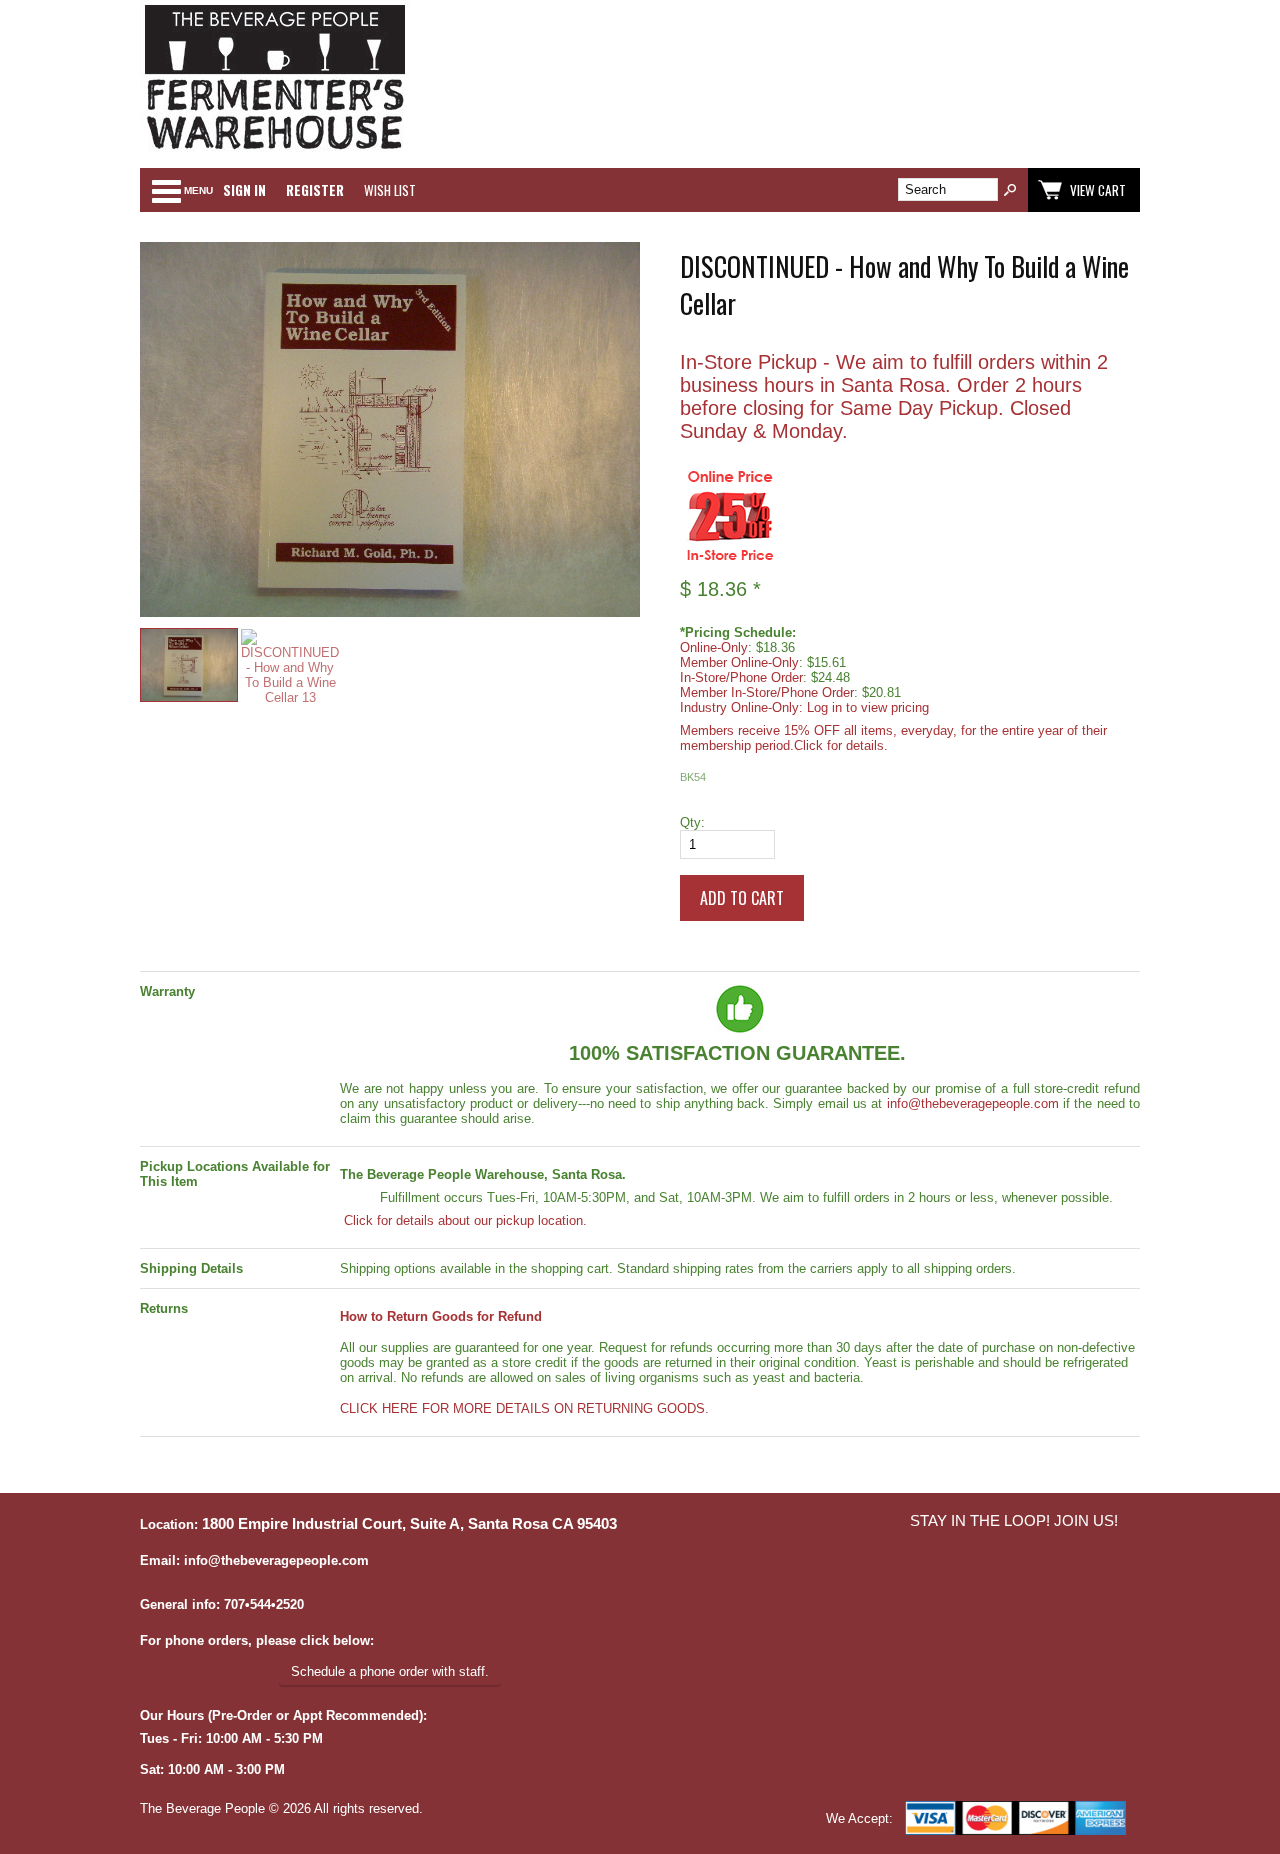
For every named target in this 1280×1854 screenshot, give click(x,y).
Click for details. (841, 745)
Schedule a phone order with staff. (390, 1671)
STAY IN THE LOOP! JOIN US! (1014, 1521)
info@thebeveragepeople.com (973, 1103)
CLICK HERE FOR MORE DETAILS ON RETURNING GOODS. (524, 1408)
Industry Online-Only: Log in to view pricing (804, 707)
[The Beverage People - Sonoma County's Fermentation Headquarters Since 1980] (275, 150)
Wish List (390, 190)
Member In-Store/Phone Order (767, 692)
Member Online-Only (739, 662)
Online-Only (714, 647)
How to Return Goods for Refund (441, 1316)
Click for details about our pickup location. (463, 1220)
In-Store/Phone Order (741, 677)
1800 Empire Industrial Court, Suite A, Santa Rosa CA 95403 (409, 1524)
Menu (198, 190)
